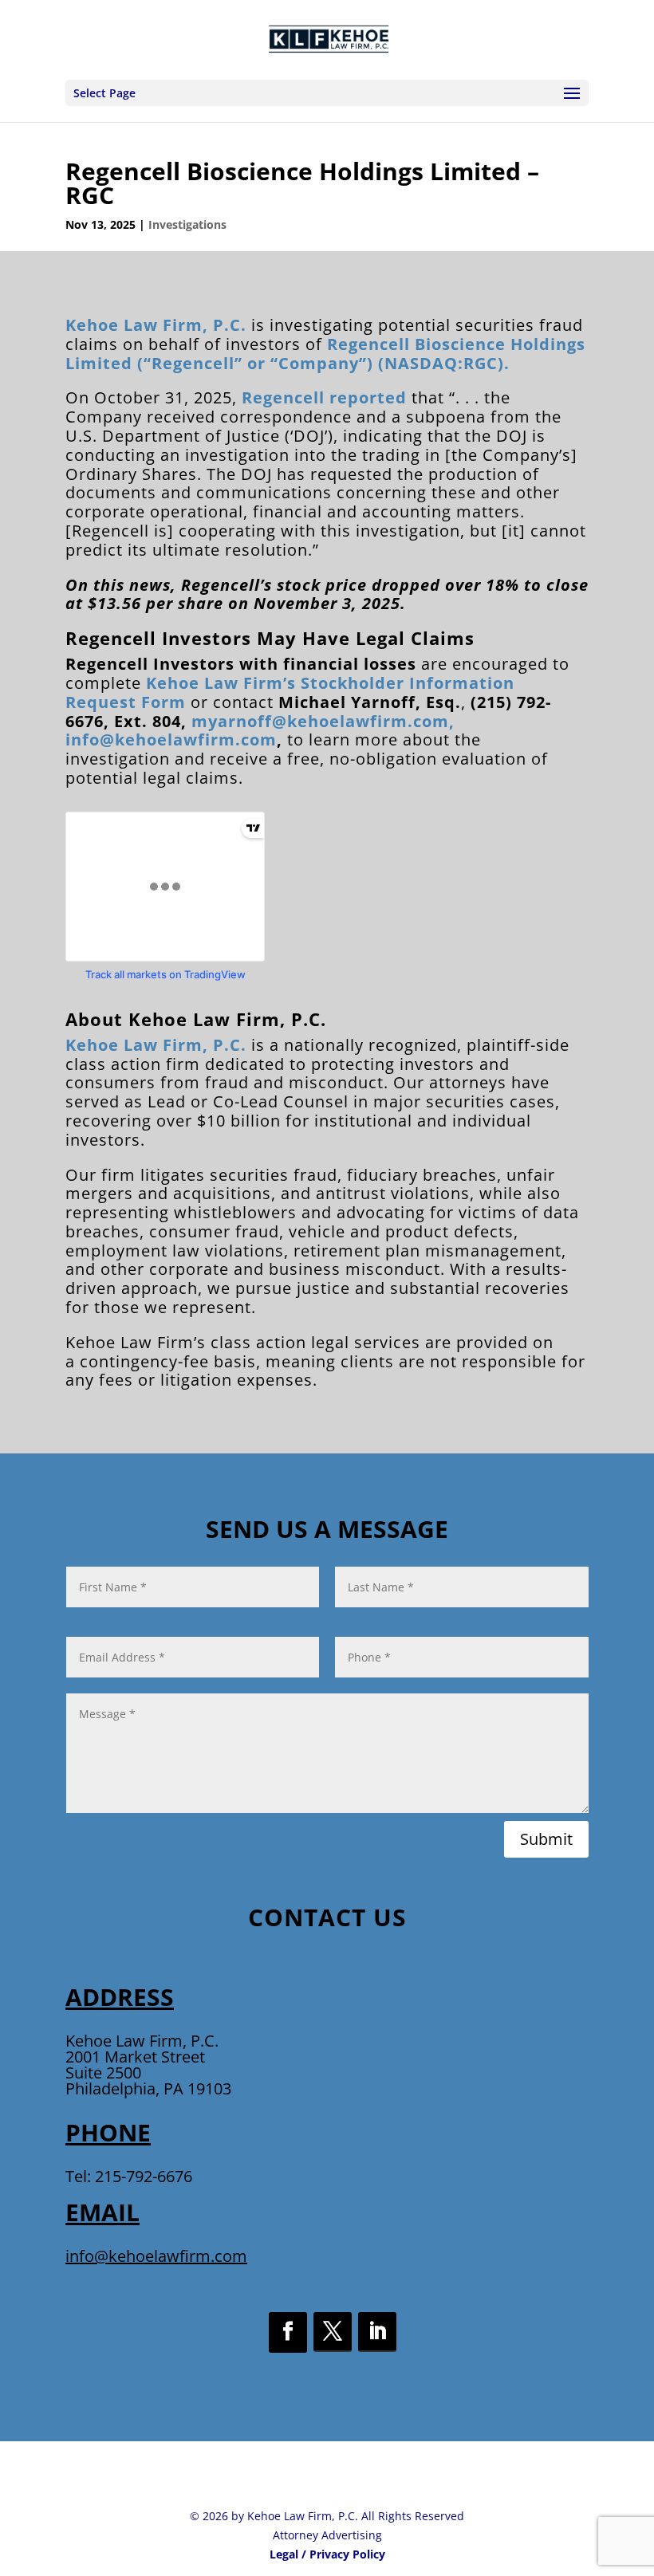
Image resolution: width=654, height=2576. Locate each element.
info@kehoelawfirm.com (171, 739)
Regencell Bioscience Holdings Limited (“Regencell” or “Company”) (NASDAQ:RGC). (325, 354)
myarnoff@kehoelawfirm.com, (323, 721)
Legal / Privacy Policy (327, 2554)
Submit (546, 1839)
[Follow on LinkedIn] (377, 2332)
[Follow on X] (333, 2332)
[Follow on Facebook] (288, 2332)
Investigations (187, 224)
